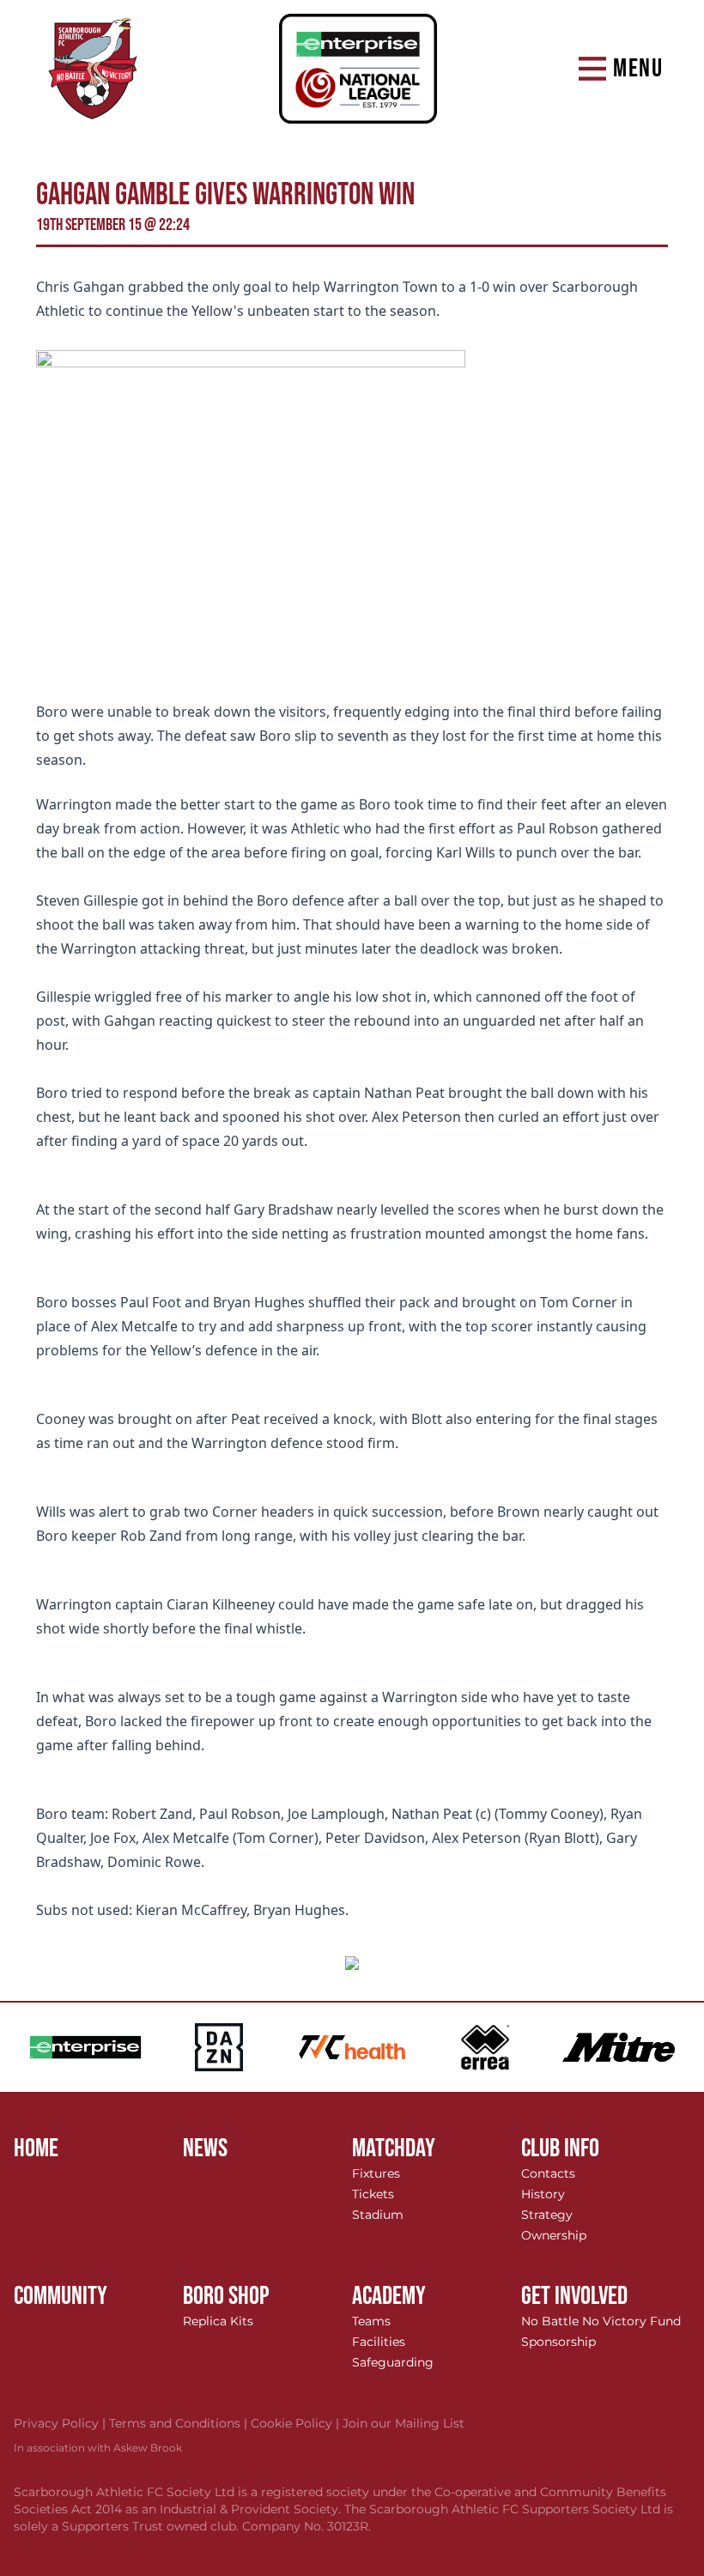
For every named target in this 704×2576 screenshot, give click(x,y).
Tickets (373, 2194)
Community (61, 2296)
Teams (371, 2321)
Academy (389, 2296)
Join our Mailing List (404, 2423)
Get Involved (574, 2296)
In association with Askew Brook (98, 2448)
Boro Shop (226, 2296)
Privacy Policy (61, 2423)
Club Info (560, 2149)
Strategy (547, 2215)
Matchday (394, 2149)
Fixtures (376, 2173)
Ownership (554, 2235)
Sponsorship (558, 2342)
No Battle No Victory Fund (601, 2321)
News (205, 2149)
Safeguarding (393, 2362)
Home (36, 2149)
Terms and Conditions (180, 2423)
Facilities (379, 2342)
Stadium (378, 2215)
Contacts (548, 2173)
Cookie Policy (297, 2423)
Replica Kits (218, 2321)
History (543, 2194)
